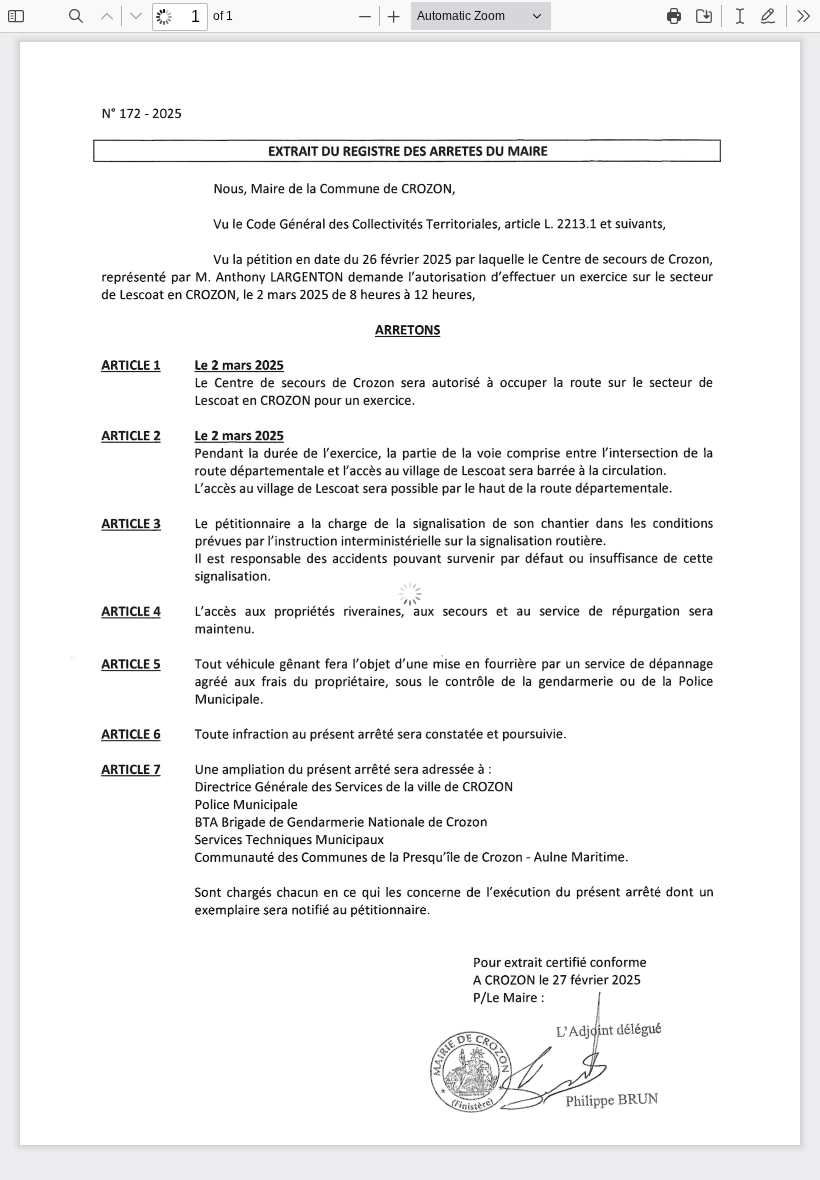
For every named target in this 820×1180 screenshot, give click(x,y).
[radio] (740, 16)
